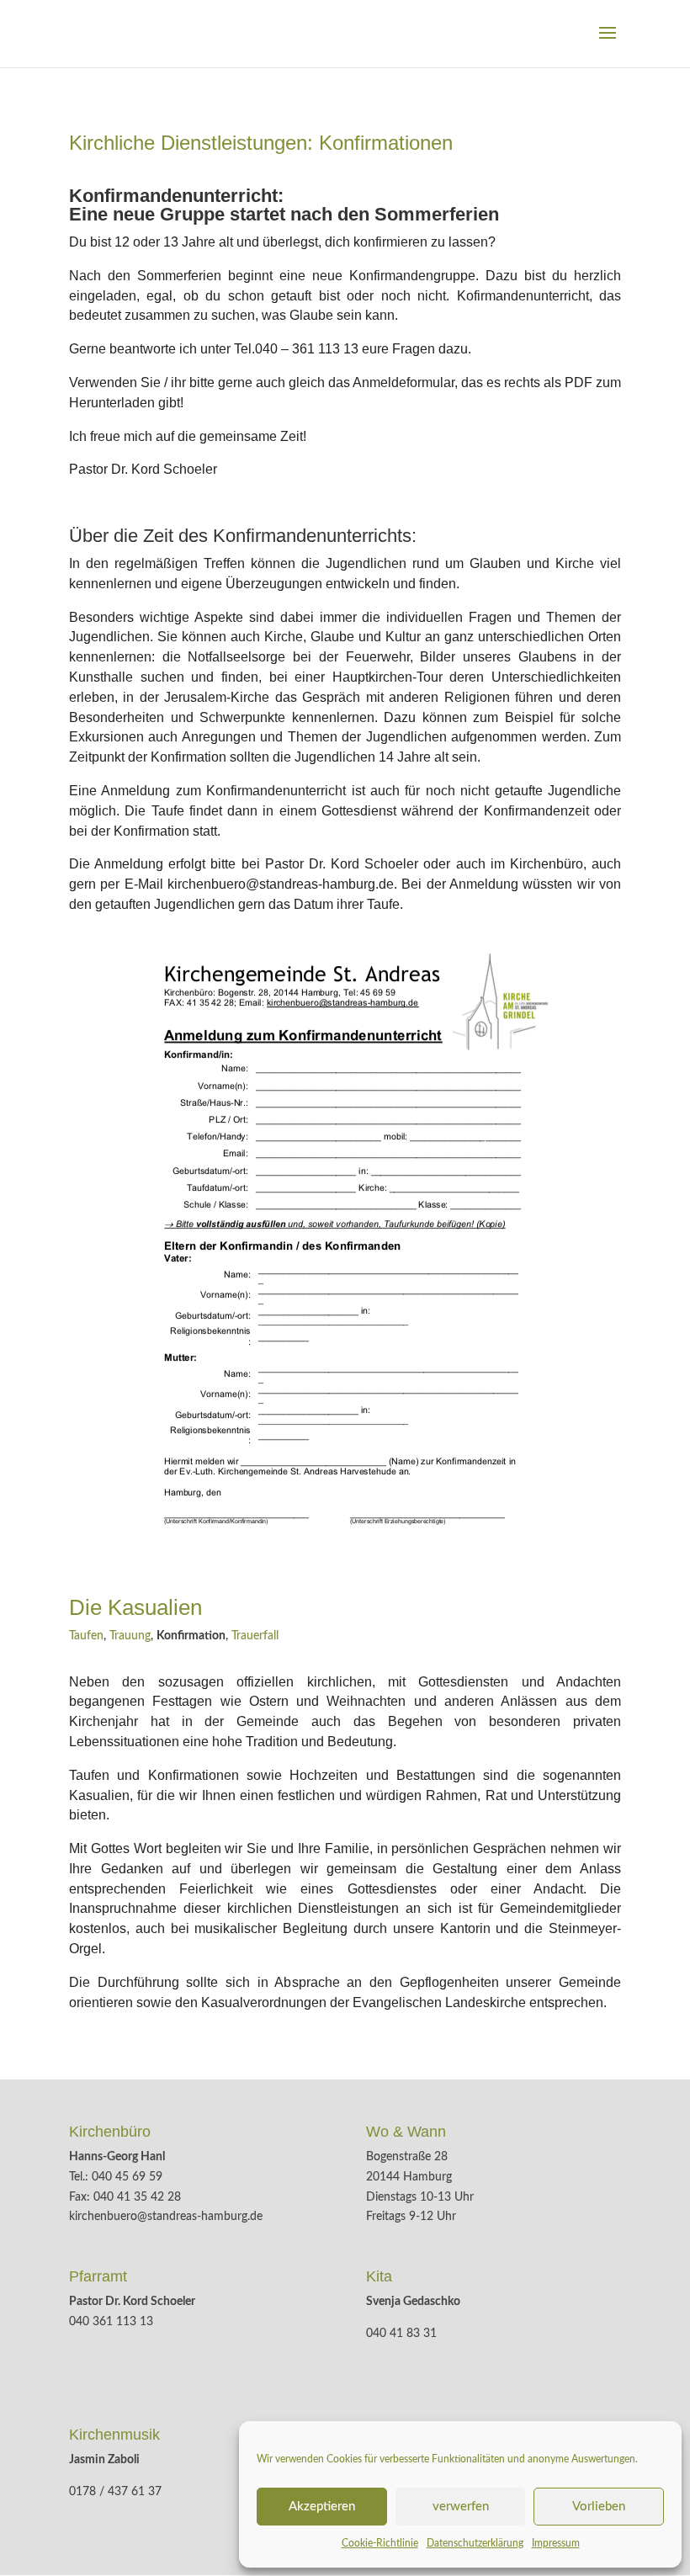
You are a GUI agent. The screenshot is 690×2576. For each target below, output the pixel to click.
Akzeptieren (322, 2507)
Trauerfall (255, 1636)
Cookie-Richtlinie (380, 2543)
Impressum (556, 2543)
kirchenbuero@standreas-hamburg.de (166, 2217)
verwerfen (461, 2507)
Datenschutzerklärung (475, 2543)
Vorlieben (599, 2507)
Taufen (86, 1636)
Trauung (130, 1636)
